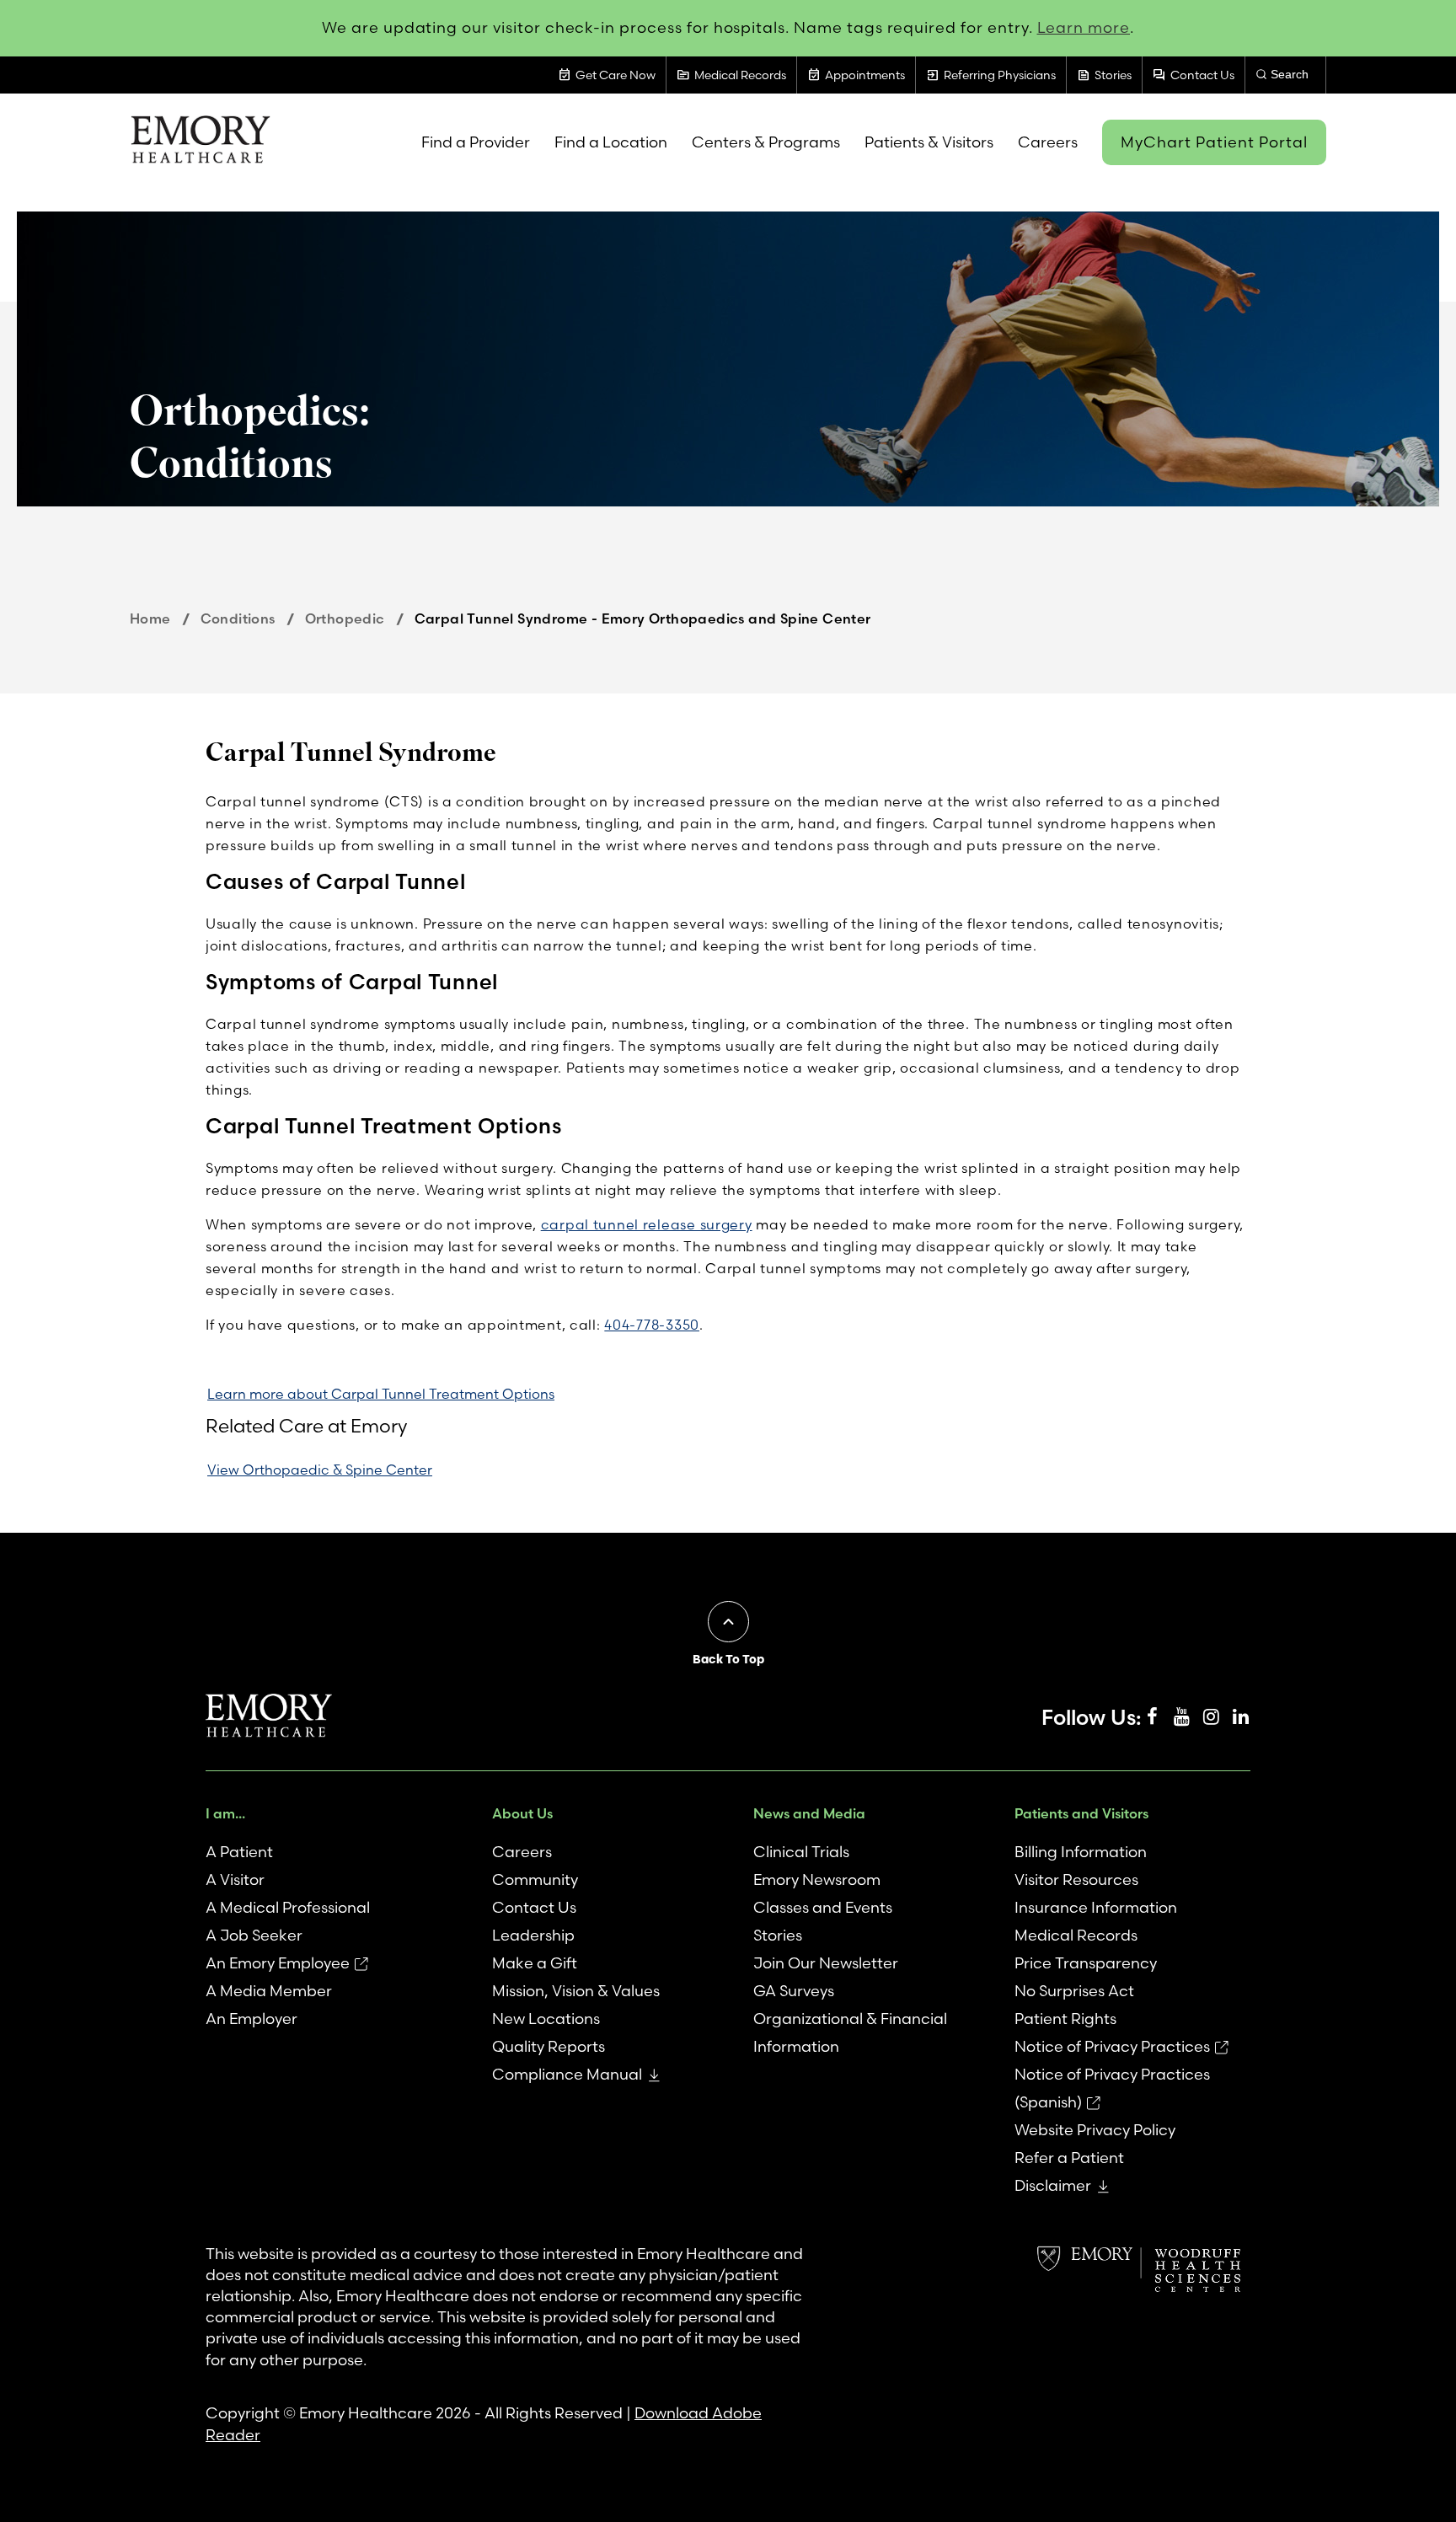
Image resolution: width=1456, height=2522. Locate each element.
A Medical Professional (288, 1907)
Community (535, 1879)
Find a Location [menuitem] (611, 142)
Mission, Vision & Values (576, 1991)
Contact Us (534, 1907)
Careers (522, 1852)
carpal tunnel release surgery (647, 1224)
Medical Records (1076, 1935)
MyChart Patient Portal (1214, 142)
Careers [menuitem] (1048, 142)
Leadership (533, 1935)
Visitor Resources (1076, 1879)
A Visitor (235, 1879)
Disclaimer (1053, 2185)
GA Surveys (794, 1991)
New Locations (546, 2019)
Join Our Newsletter (826, 1963)
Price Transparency (1086, 1963)
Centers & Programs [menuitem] (766, 142)
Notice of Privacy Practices (1112, 2046)
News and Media (809, 1813)
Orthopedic (345, 618)
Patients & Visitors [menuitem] (929, 142)
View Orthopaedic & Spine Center (320, 1470)
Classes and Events (823, 1907)
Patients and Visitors (1081, 1813)
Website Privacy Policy (1095, 2130)
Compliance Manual (567, 2074)
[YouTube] (1181, 1717)
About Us (522, 1813)
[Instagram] (1211, 1717)
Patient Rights (1065, 2019)
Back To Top (728, 1659)
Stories (778, 1935)
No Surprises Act (1074, 1991)
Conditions (238, 618)
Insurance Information (1096, 1907)
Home (150, 618)
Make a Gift (535, 1963)
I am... (225, 1813)
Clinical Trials (801, 1852)
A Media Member (269, 1991)
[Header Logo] (200, 142)
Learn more (1084, 27)
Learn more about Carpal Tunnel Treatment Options (381, 1394)
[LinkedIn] (1240, 1717)
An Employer (252, 2019)
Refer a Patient (1069, 2158)
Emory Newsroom (817, 1879)
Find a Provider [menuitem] (476, 142)
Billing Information (1081, 1852)
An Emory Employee (278, 1963)
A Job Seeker (254, 1935)
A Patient (239, 1852)
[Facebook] (1152, 1717)
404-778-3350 (652, 1325)
